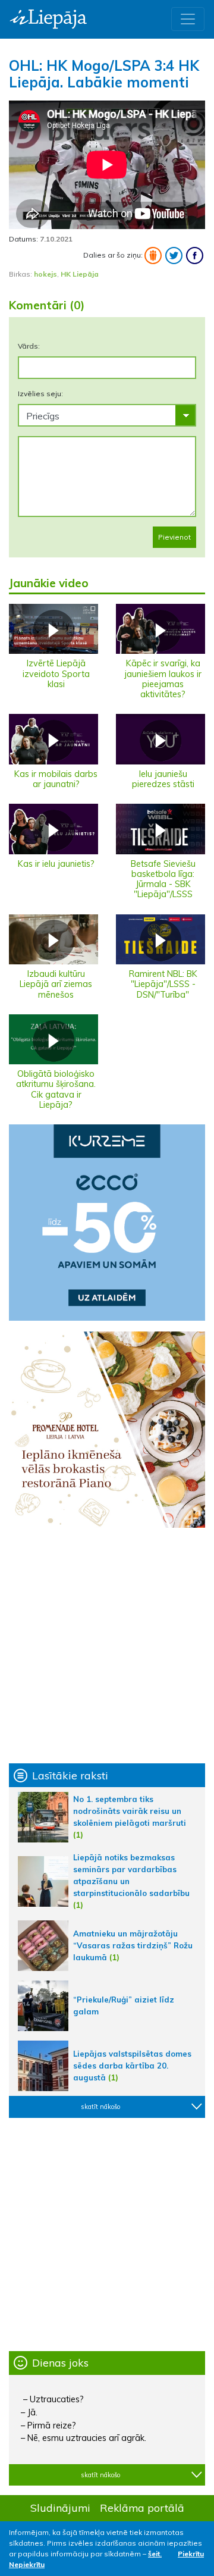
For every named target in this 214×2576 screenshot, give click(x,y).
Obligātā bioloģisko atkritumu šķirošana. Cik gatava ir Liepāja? (56, 1089)
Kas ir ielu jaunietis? (56, 864)
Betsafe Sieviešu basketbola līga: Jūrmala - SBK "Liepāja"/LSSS (163, 879)
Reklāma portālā (142, 2508)
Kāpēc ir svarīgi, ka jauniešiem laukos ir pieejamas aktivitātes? (163, 679)
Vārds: (29, 346)
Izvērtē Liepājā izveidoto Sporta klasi (56, 674)
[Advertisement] (107, 1646)
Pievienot (174, 537)
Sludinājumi (60, 2508)
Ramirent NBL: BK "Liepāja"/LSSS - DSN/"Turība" (163, 984)
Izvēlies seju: (40, 394)
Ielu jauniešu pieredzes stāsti (163, 779)
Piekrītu (191, 2554)
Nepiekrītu (27, 2564)
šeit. (155, 2554)
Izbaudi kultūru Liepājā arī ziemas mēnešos (56, 984)
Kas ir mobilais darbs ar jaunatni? (56, 779)
